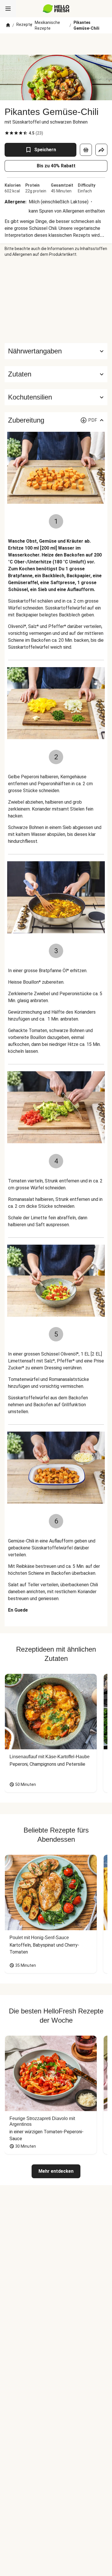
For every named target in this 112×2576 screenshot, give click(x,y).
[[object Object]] (86, 150)
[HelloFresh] (56, 9)
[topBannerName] (56, 44)
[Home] (8, 25)
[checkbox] (7, 133)
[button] (56, 374)
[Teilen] (101, 150)
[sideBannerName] (56, 300)
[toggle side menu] (8, 9)
